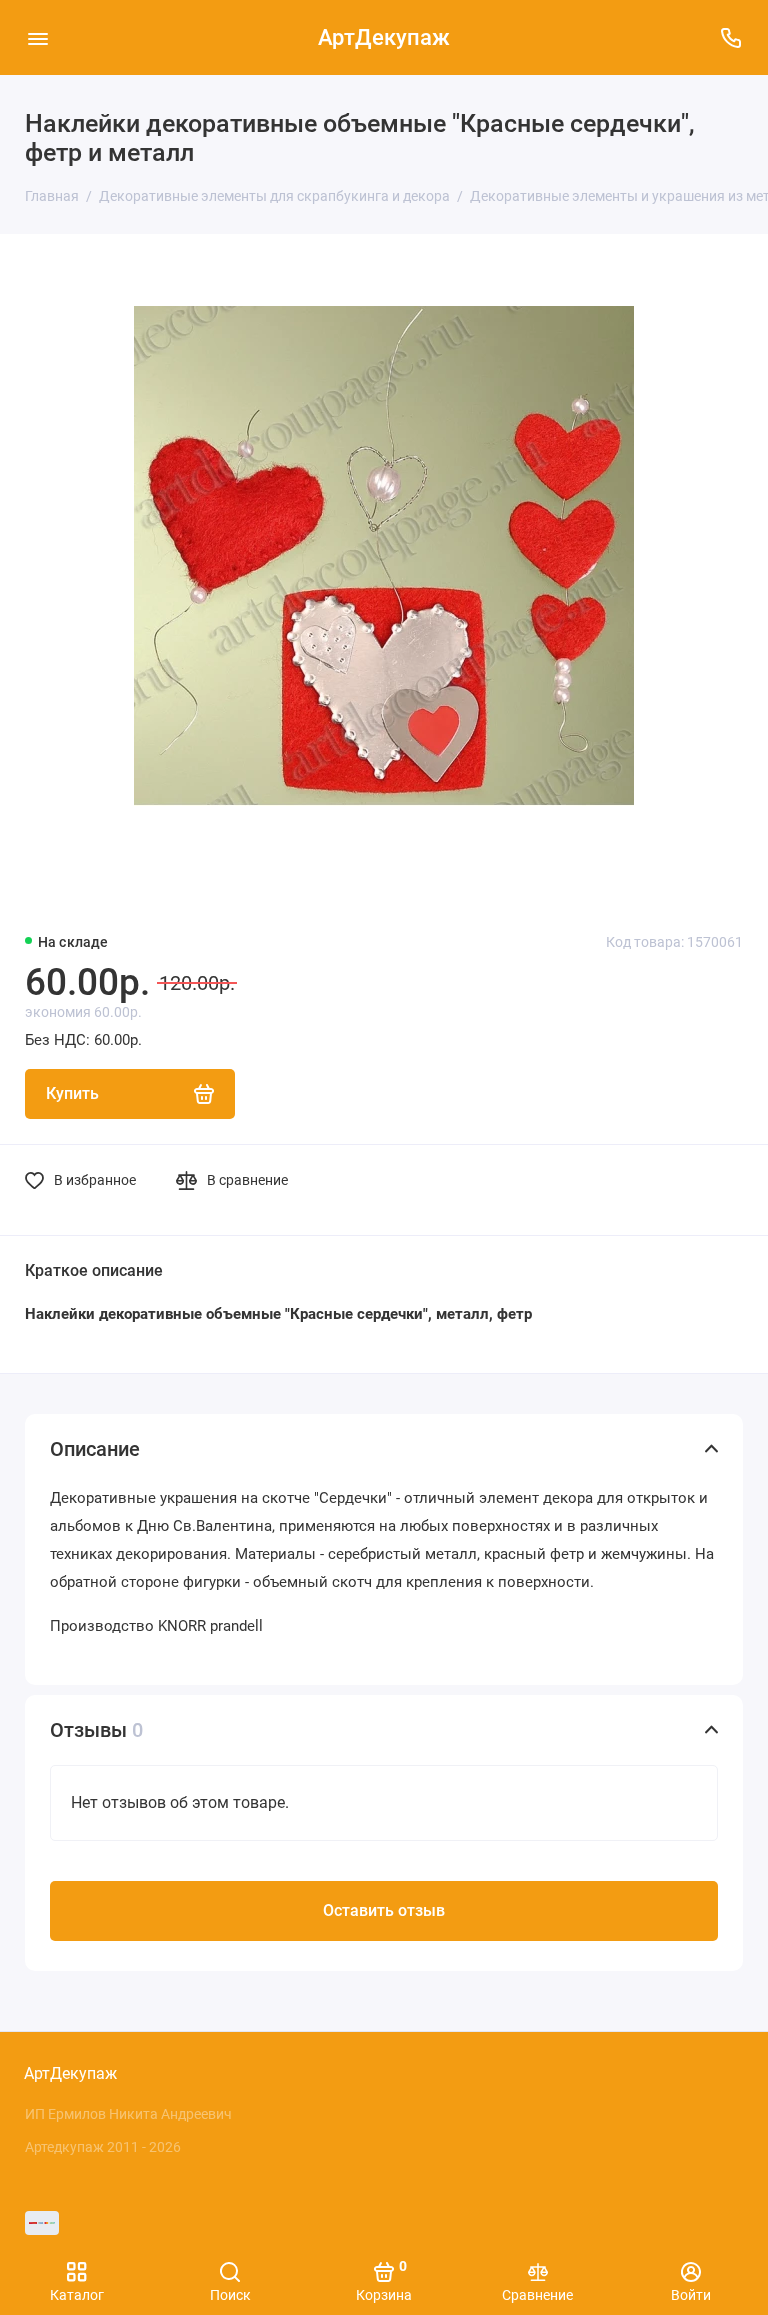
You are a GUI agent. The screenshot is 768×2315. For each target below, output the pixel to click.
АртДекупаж (384, 37)
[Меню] (37, 37)
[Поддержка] (730, 37)
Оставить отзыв (384, 1910)
